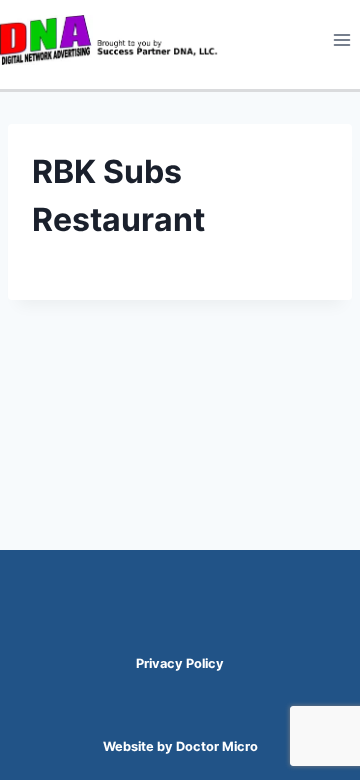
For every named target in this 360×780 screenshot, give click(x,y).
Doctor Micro (217, 746)
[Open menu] (341, 39)
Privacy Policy (180, 663)
